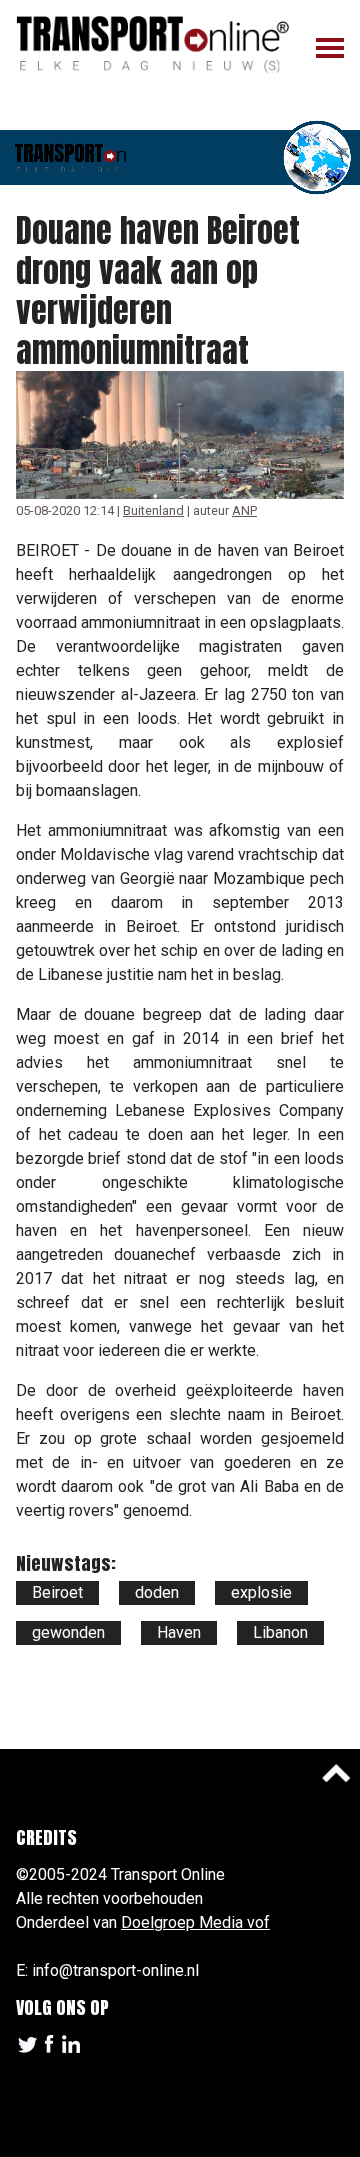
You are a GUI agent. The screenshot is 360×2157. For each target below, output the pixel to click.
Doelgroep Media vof (195, 1922)
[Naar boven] (336, 1773)
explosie (261, 1592)
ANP (244, 510)
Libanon (280, 1632)
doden (157, 1592)
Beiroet (57, 1592)
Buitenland (153, 510)
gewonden (68, 1632)
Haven (179, 1632)
